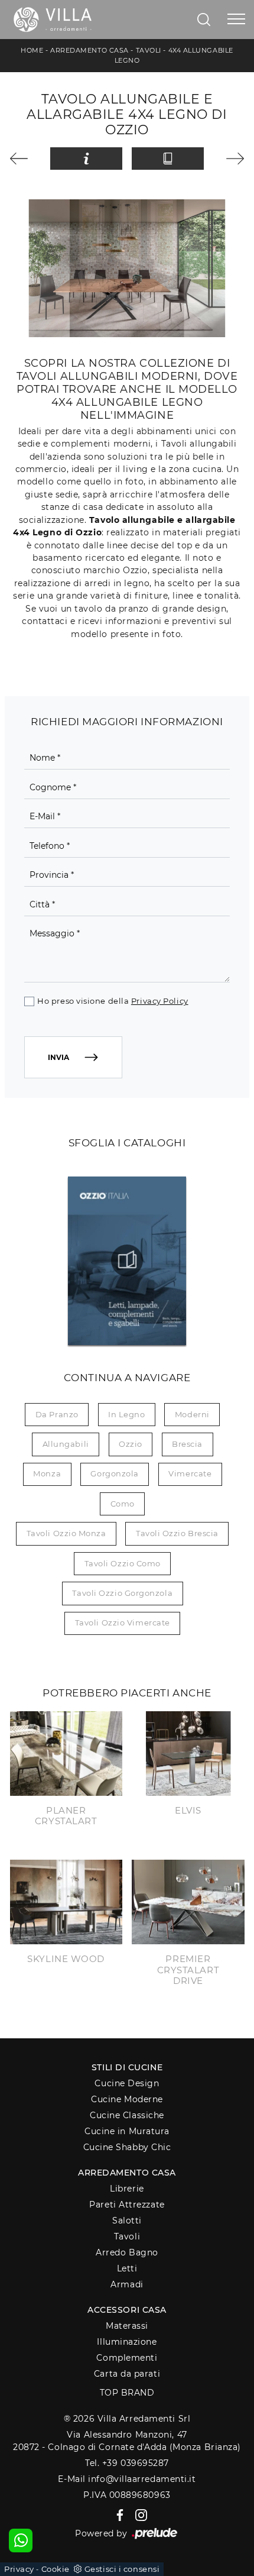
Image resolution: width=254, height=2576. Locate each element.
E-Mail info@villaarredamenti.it (127, 2479)
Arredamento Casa (89, 50)
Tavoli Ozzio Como (123, 1563)
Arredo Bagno (127, 2252)
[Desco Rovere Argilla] (25, 159)
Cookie (56, 2569)
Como (123, 1504)
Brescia (187, 1444)
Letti (127, 2268)
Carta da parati (127, 2374)
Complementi (127, 2358)
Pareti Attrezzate (127, 2205)
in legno (126, 1414)
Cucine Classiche (127, 2115)
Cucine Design (127, 2083)
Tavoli (149, 50)
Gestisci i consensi (122, 2569)
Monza (47, 1473)
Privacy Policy (160, 1001)
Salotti (127, 2221)
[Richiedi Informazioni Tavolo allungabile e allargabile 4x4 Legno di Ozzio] (86, 159)
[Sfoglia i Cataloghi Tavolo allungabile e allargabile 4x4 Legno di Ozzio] (167, 159)
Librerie (127, 2189)
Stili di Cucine (127, 2067)
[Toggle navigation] (236, 20)
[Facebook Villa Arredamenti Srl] (118, 2514)
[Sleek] (229, 159)
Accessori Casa (127, 2310)
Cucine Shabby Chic (127, 2147)
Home (32, 50)
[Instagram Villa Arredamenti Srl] (138, 2514)
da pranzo (57, 1414)
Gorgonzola (115, 1473)
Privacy (19, 2569)
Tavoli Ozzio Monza (66, 1533)
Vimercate (190, 1473)
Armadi (127, 2284)
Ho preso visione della (113, 1001)
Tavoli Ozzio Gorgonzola (122, 1593)
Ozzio (131, 1444)
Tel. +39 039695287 (127, 2463)
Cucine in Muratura (127, 2131)
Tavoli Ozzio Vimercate (123, 1622)
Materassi (127, 2326)
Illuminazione (127, 2342)
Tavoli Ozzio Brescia (177, 1533)
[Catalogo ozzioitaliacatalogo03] (127, 1260)
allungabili (66, 1444)
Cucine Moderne (127, 2099)
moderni (192, 1414)
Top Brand (127, 2393)
